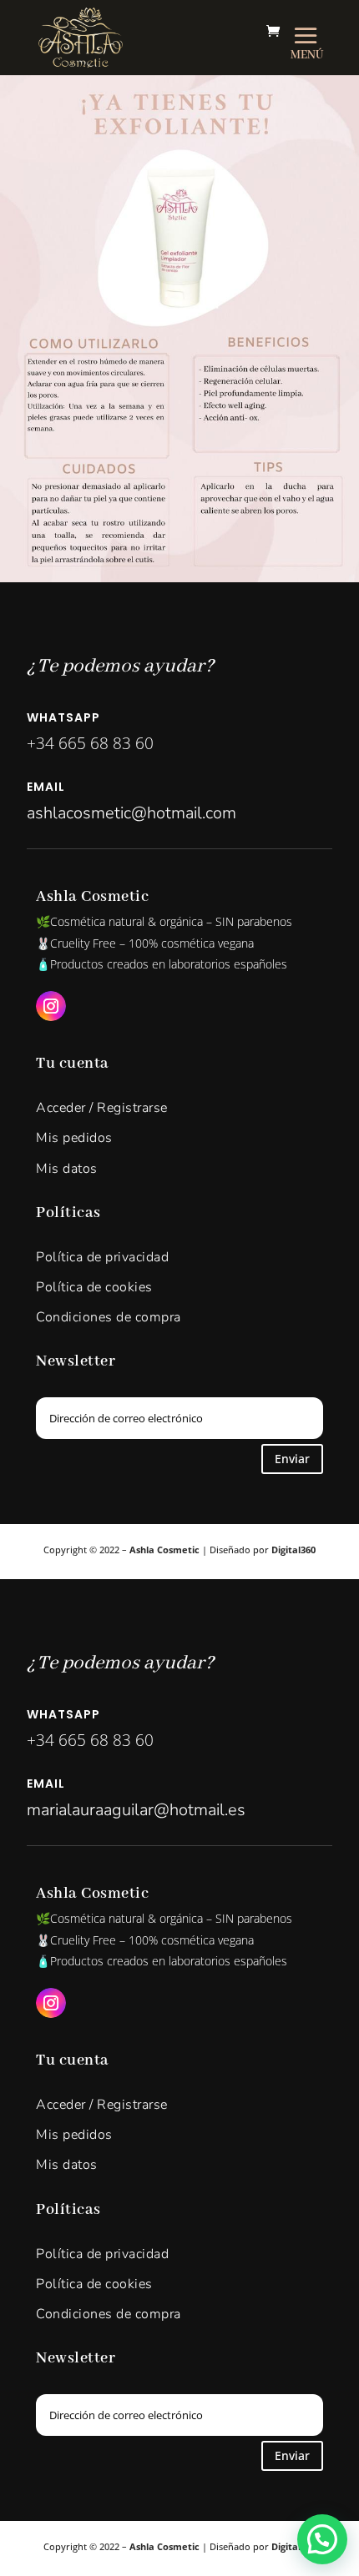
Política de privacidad (102, 1257)
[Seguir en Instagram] (51, 1006)
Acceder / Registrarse (102, 1108)
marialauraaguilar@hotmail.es (136, 1810)
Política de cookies (94, 1287)
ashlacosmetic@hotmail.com (131, 813)
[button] (322, 2539)
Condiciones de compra (109, 1317)
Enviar (292, 1459)
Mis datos (67, 1169)
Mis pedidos (74, 1138)
